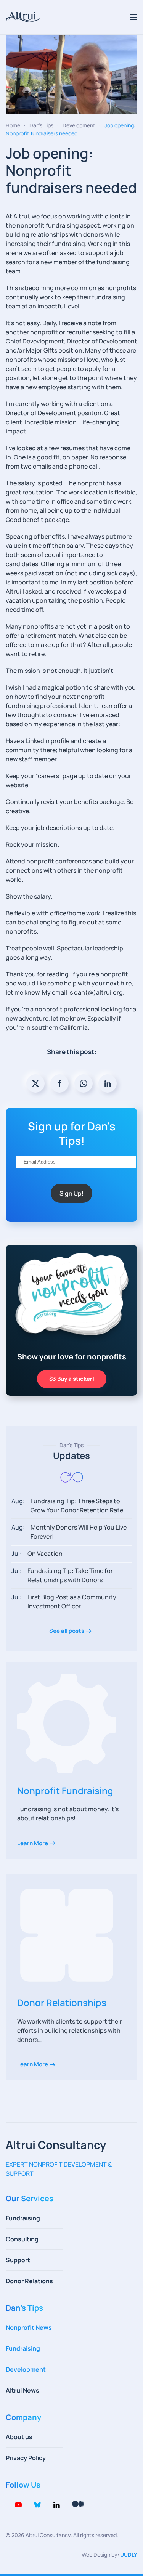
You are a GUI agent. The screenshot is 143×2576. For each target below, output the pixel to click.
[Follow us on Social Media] (18, 2504)
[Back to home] (23, 17)
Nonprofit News (29, 2327)
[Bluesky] (37, 2504)
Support (18, 2260)
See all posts (67, 1631)
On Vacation (45, 1554)
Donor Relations (29, 2281)
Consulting (22, 2239)
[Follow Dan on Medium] (78, 2504)
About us (19, 2437)
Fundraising (23, 2218)
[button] (133, 17)
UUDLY (129, 2554)
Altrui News (22, 2390)
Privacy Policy (26, 2458)
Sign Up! (71, 1193)
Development (26, 2369)
